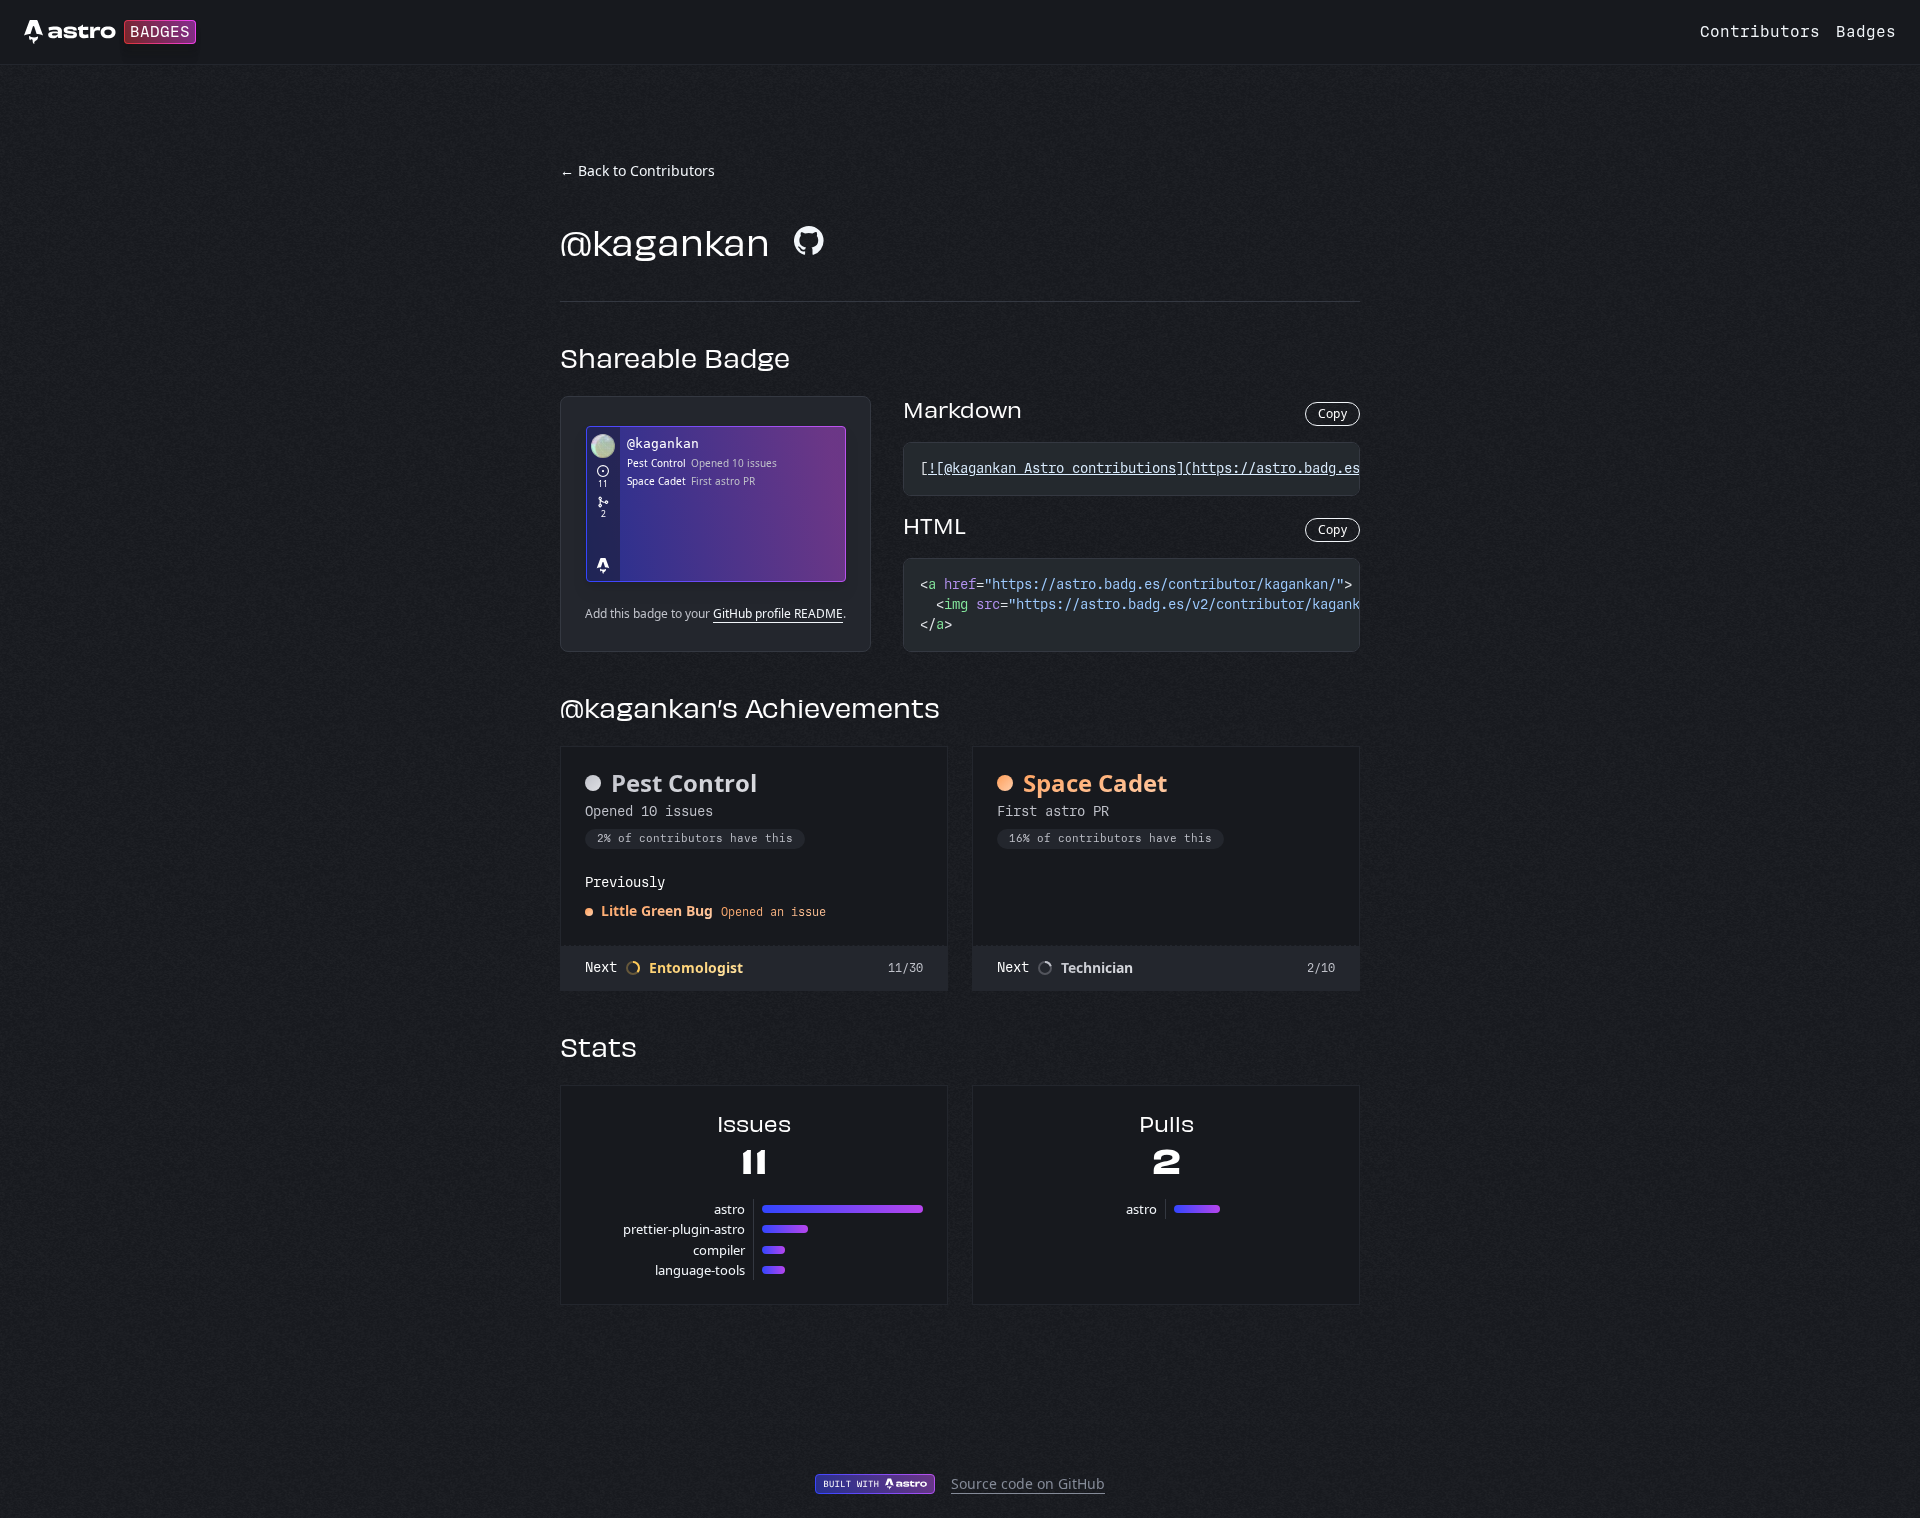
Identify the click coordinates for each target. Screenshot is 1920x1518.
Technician (1097, 967)
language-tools (700, 1270)
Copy (1332, 413)
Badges (1866, 31)
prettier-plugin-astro (684, 1229)
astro (729, 1209)
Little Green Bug (657, 910)
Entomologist (696, 967)
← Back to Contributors (637, 170)
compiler (719, 1250)
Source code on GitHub (1028, 1483)
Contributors (1760, 31)
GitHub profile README (778, 613)
